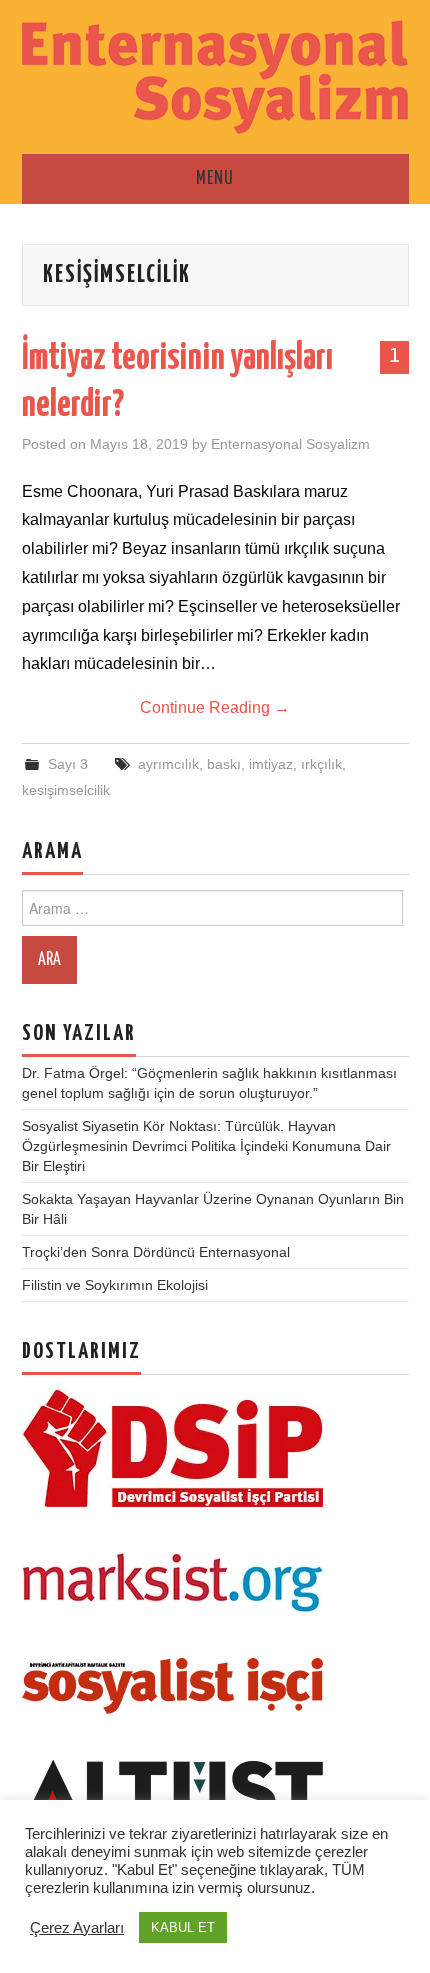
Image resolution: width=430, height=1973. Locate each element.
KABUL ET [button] (183, 1927)
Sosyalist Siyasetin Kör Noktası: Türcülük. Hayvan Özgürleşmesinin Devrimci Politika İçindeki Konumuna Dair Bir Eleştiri (206, 1146)
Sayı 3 (68, 764)
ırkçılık (321, 764)
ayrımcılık (168, 764)
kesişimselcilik (66, 790)
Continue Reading (215, 707)
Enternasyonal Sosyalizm (290, 444)
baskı (224, 764)
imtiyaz (271, 764)
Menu (215, 179)
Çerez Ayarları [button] (77, 1928)
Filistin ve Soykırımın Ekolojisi (115, 1285)
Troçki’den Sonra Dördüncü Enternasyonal (156, 1252)
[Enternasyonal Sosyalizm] (215, 75)
